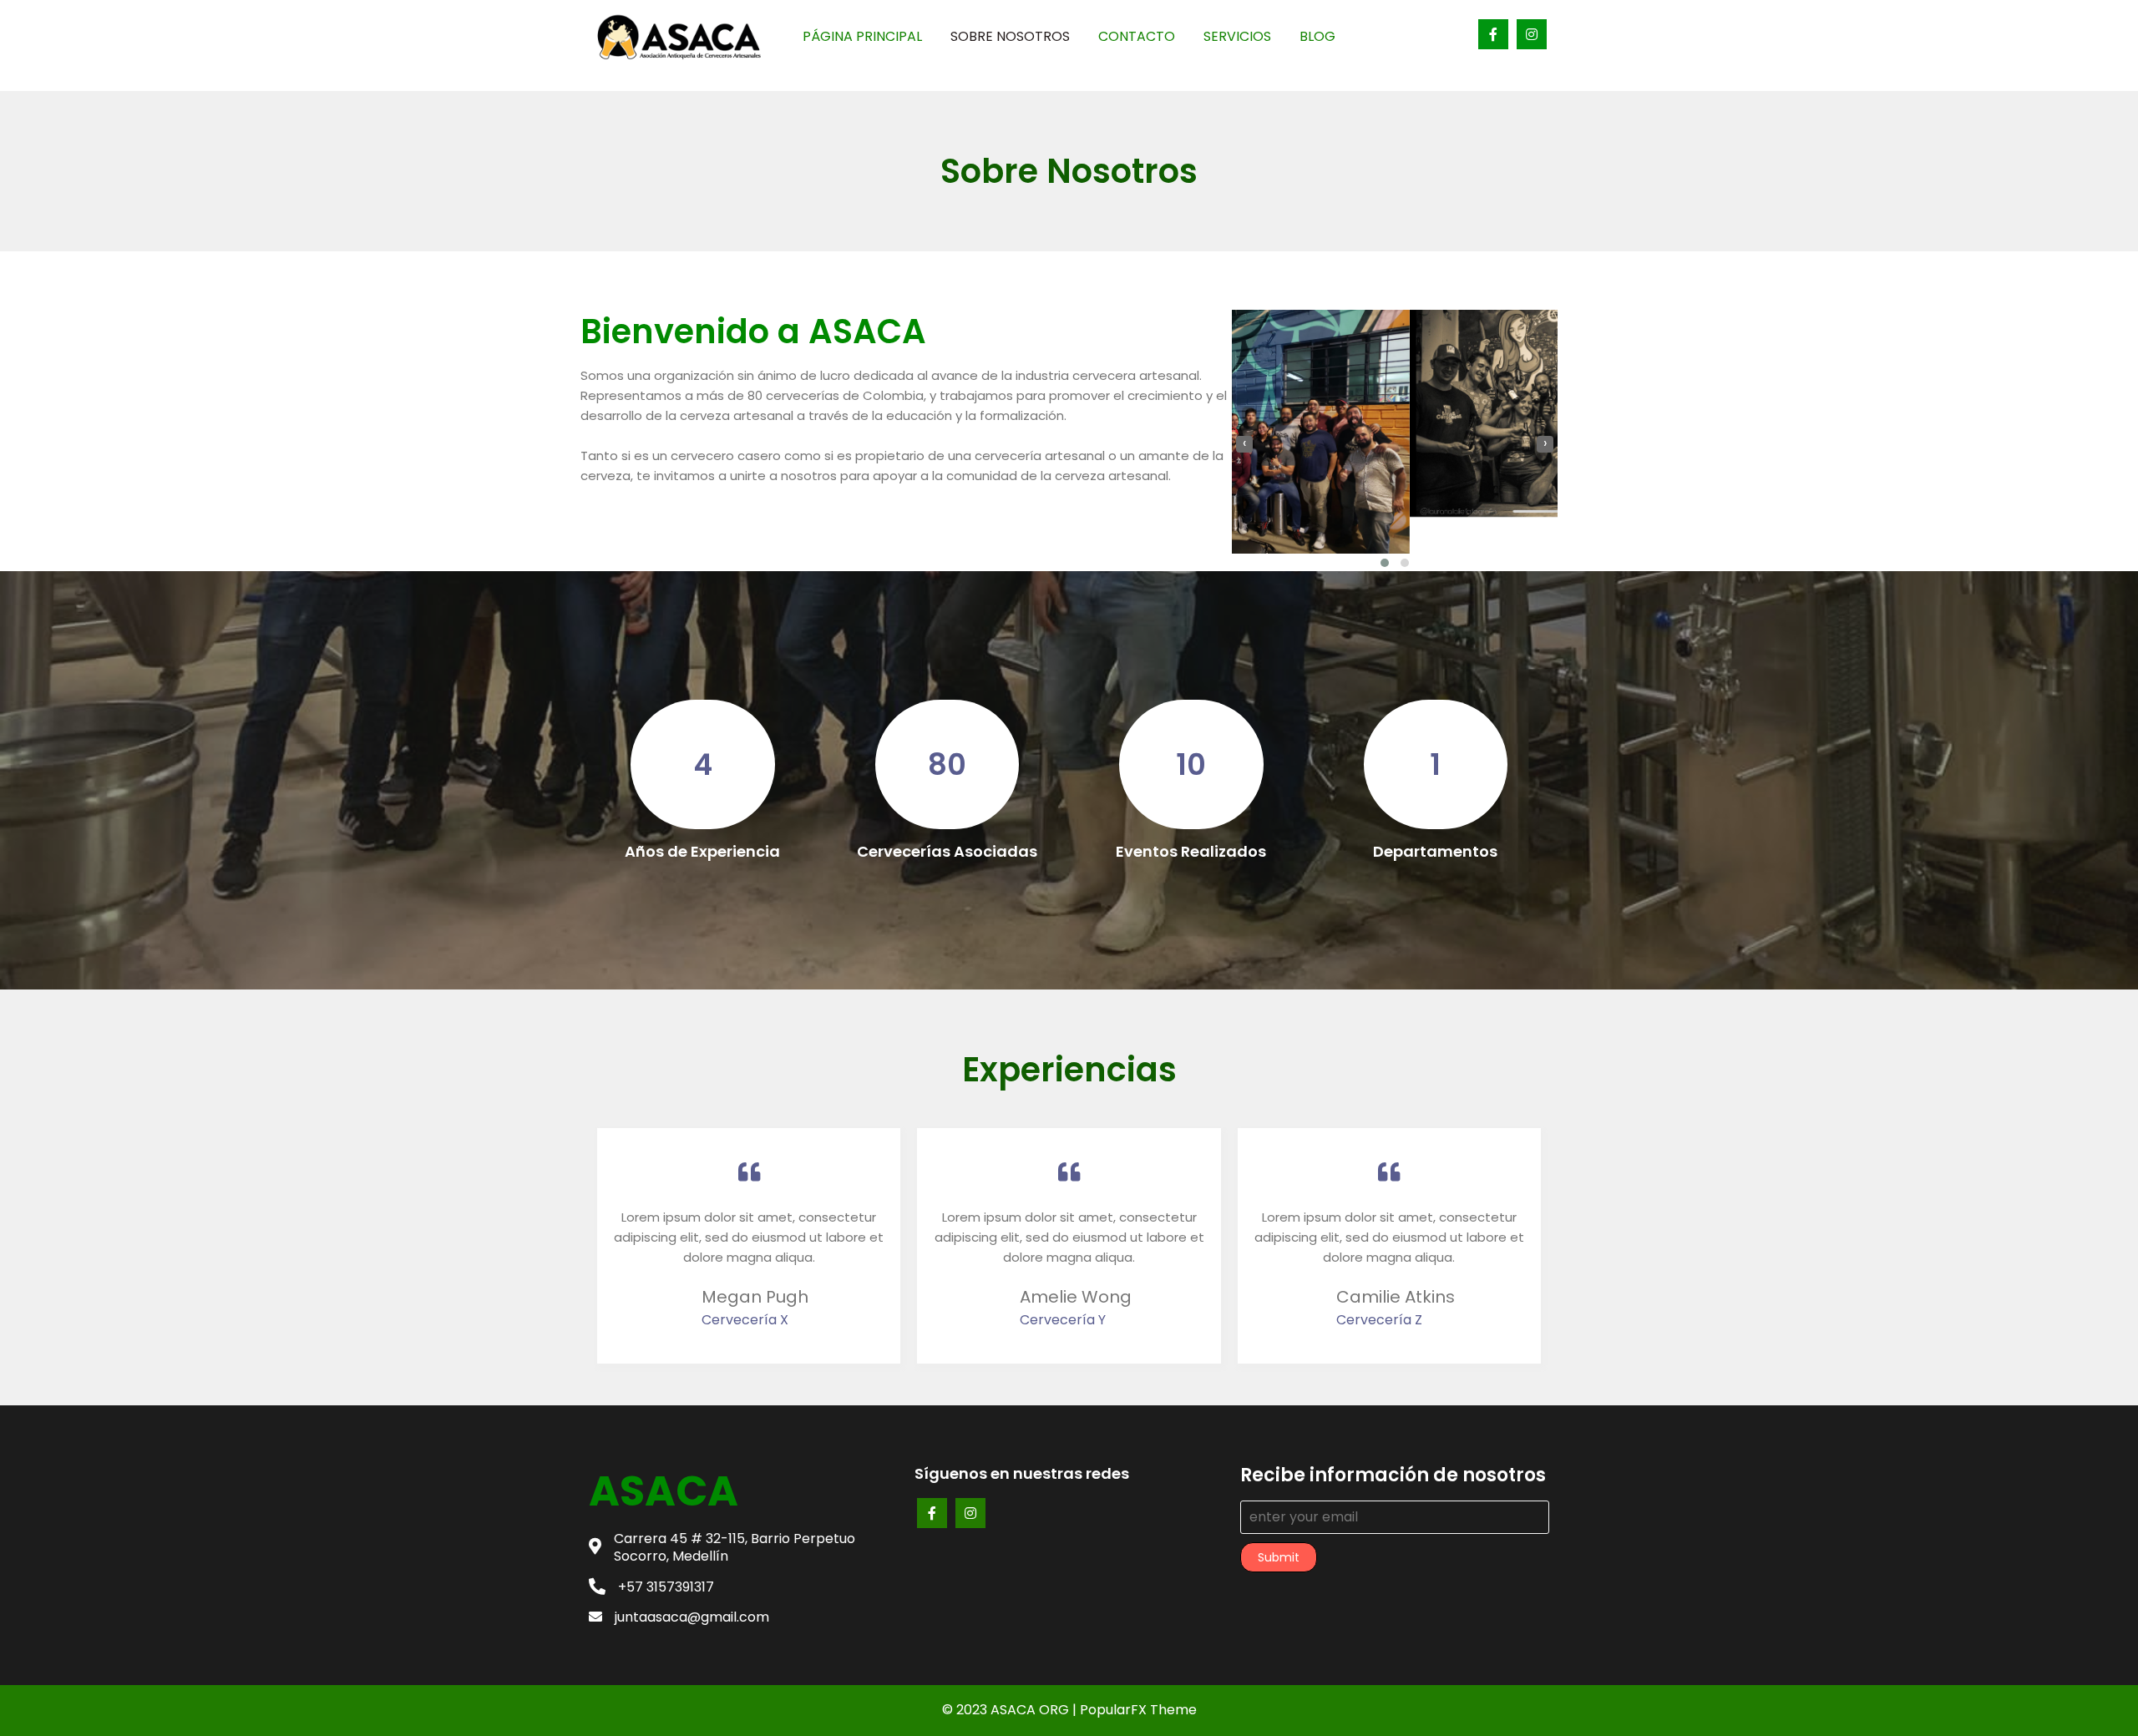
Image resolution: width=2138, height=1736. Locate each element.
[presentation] (1244, 444)
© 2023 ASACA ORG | (1011, 1710)
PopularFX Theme (1138, 1710)
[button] (1385, 563)
